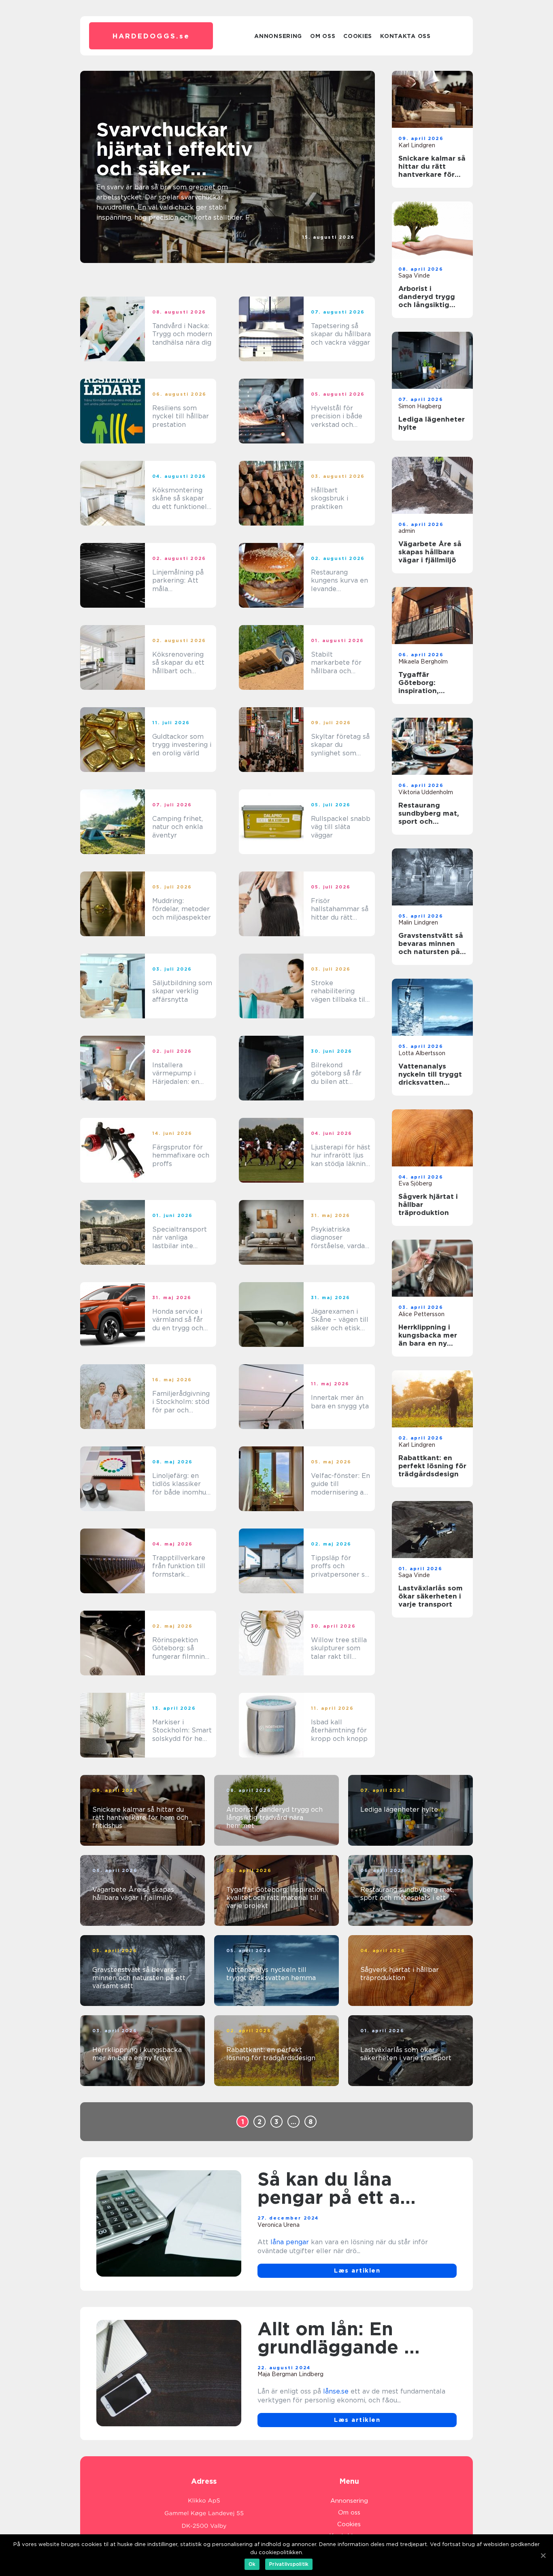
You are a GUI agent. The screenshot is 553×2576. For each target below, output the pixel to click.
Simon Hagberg (420, 406)
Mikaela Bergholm (423, 661)
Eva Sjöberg (415, 1183)
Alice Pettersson (421, 1314)
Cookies (358, 36)
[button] (220, 252)
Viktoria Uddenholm (426, 792)
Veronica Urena (279, 2225)
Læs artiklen (357, 2271)
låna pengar (290, 2242)
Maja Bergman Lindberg (290, 2374)
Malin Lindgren (418, 922)
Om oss (323, 36)
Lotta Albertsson (422, 1053)
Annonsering (278, 36)
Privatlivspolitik (289, 2564)
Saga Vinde (339, 244)
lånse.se (336, 2391)
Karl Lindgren (417, 145)
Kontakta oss (405, 36)
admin (407, 531)
